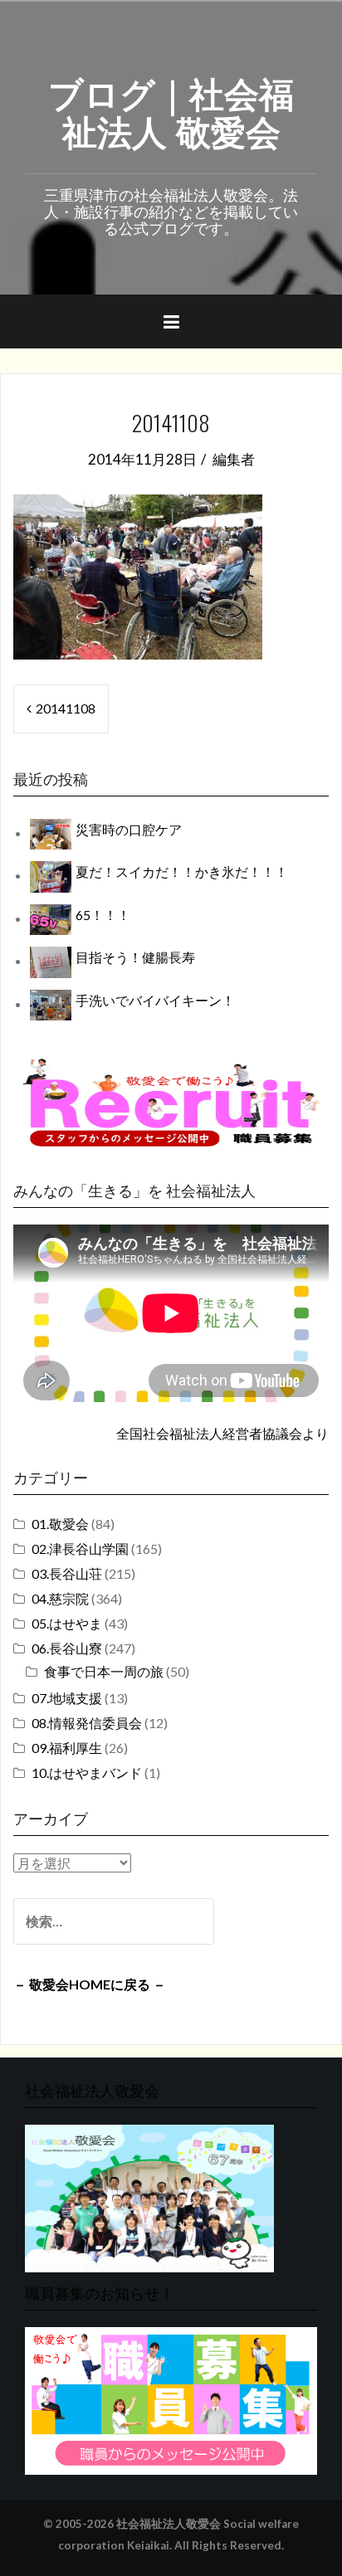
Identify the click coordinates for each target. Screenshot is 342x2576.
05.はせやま (67, 1623)
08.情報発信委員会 (87, 1723)
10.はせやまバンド (87, 1773)
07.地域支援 (67, 1698)
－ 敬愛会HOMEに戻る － (90, 1984)
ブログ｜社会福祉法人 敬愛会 (171, 110)
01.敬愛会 (60, 1524)
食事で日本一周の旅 (104, 1671)
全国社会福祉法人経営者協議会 (209, 1433)
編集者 (234, 459)
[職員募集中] (171, 1102)
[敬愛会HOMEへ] (149, 2196)
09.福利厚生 (67, 1748)
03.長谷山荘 (67, 1573)
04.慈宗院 (60, 1598)
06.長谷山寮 (67, 1648)
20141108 (66, 708)
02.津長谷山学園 (80, 1549)
